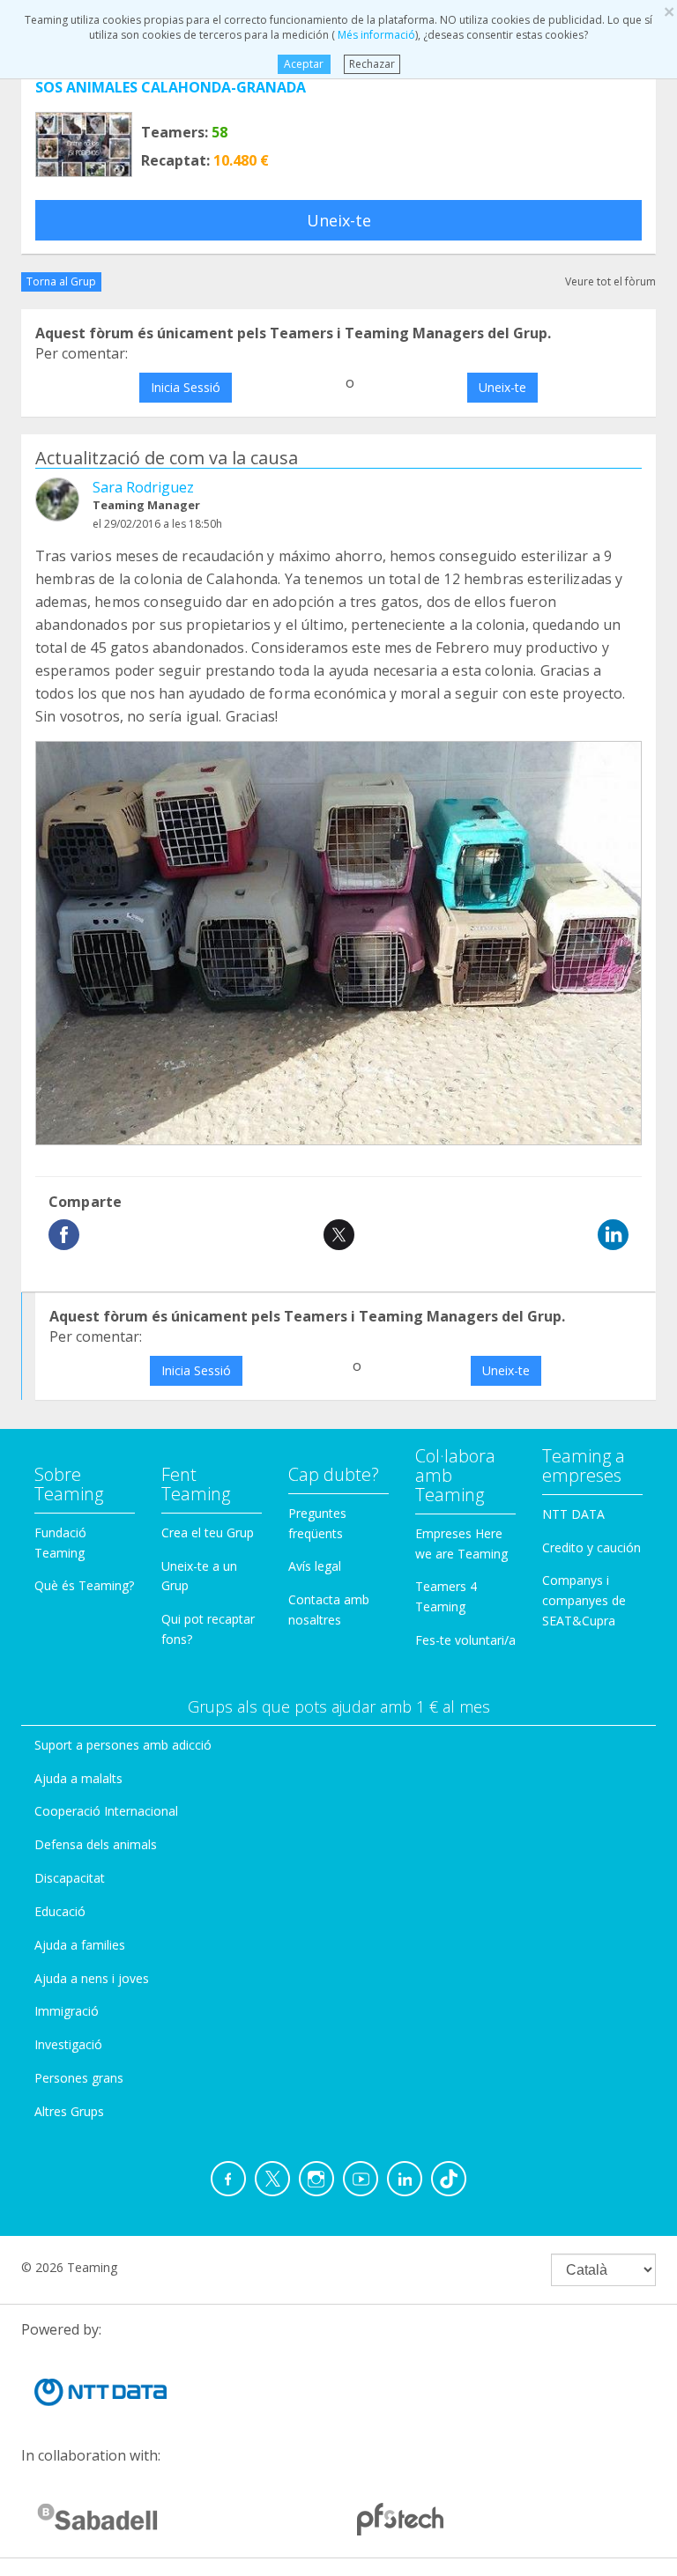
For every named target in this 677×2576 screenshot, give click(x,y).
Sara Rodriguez (143, 487)
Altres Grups (69, 2111)
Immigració (67, 2011)
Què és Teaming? (84, 1585)
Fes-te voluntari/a (465, 1640)
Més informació (375, 35)
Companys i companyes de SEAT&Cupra (584, 1600)
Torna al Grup (61, 281)
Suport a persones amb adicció (123, 1745)
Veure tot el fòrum (610, 281)
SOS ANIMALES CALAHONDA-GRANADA (171, 87)
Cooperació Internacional (106, 1811)
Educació (60, 1911)
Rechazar (372, 64)
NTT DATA (573, 1514)
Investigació (68, 2044)
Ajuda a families (80, 1945)
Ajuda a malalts (78, 1778)
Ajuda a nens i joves (92, 1978)
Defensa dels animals (96, 1844)
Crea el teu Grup (208, 1532)
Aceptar (304, 64)
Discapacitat (70, 1878)
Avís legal (315, 1566)
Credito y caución (591, 1547)
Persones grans (79, 2078)
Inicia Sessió (186, 387)
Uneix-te (339, 220)
